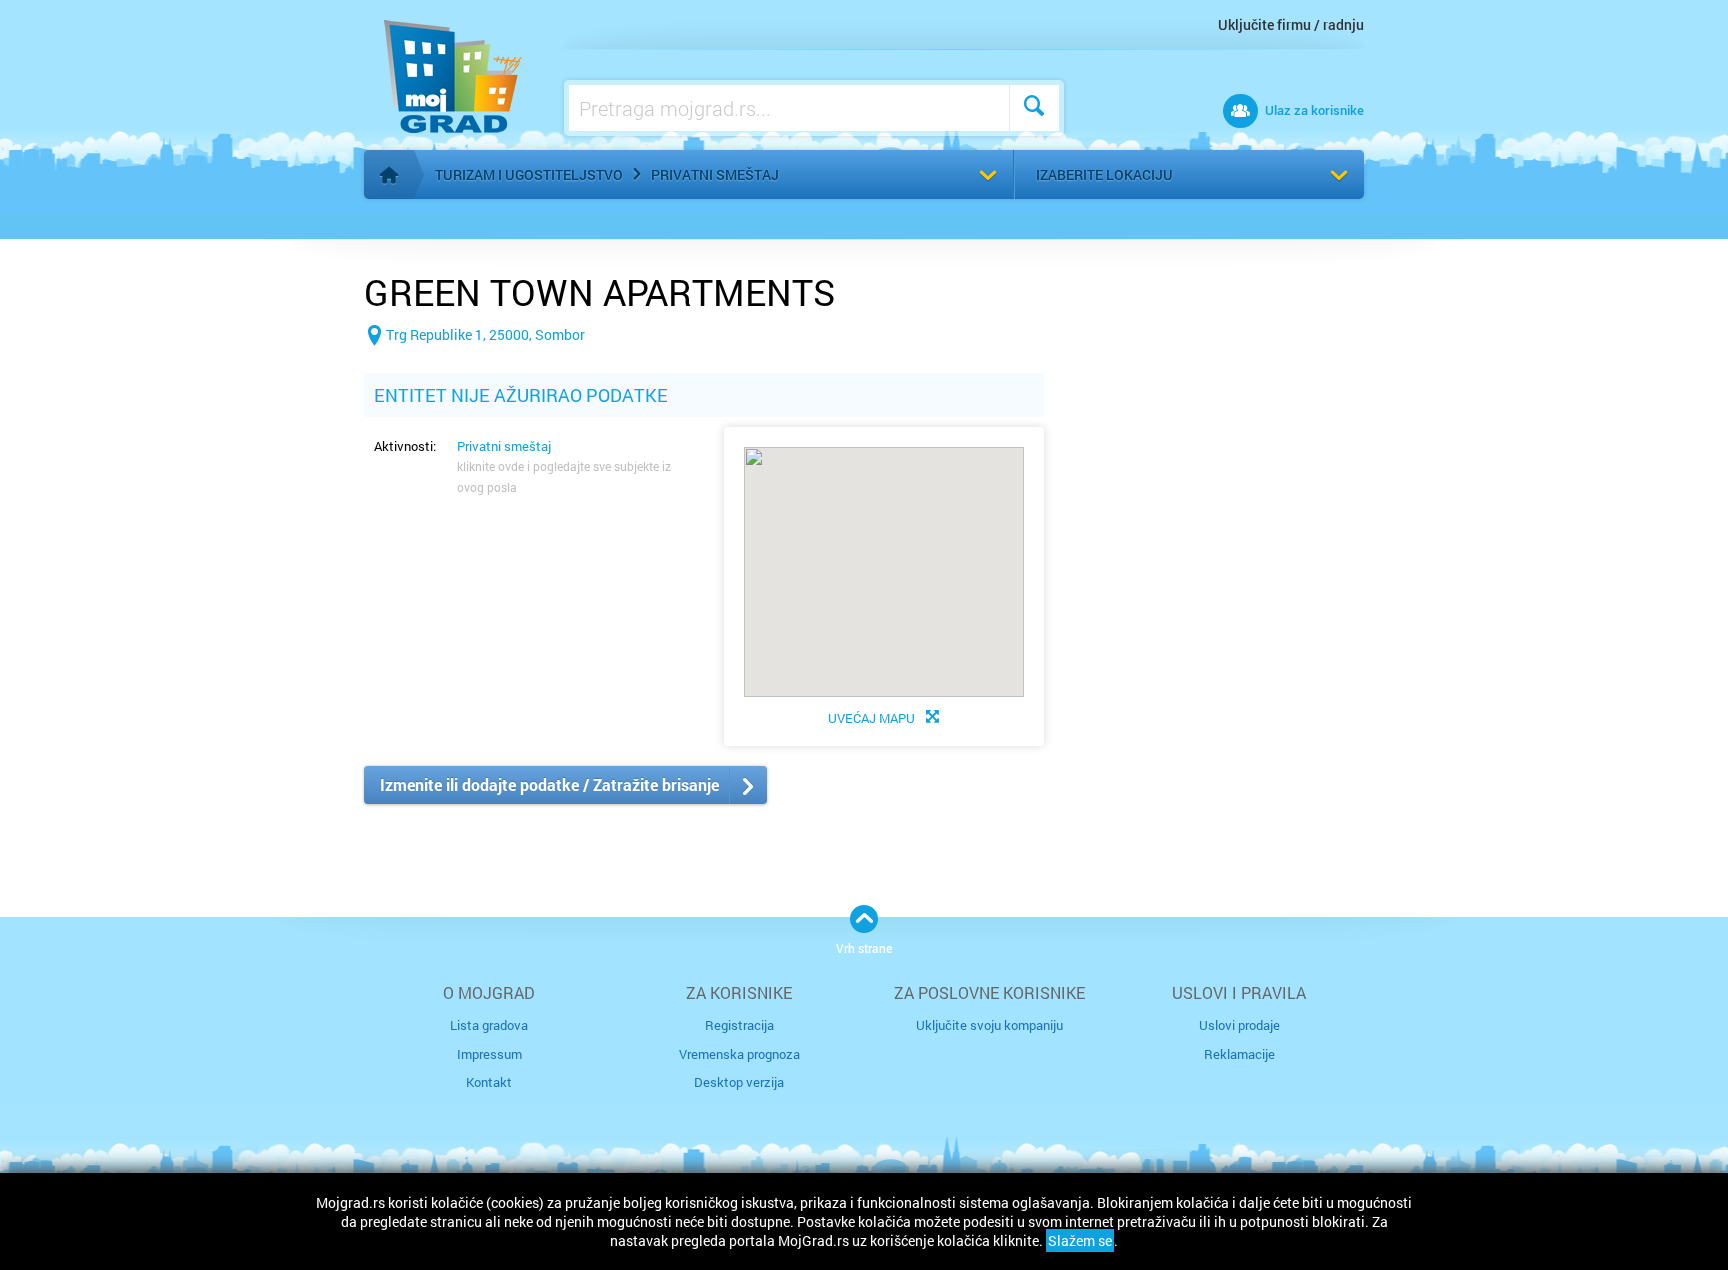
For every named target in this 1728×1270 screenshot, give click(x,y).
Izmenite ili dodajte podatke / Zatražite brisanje (549, 784)
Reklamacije (1239, 1054)
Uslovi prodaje (1239, 1025)
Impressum (489, 1054)
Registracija (739, 1025)
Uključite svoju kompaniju (989, 1025)
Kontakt (489, 1082)
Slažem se (1080, 1240)
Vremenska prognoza (739, 1054)
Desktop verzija (739, 1082)
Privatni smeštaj (715, 174)
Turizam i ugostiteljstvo (529, 174)
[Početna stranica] (389, 175)
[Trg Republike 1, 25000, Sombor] (474, 366)
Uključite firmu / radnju (1291, 24)
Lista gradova (489, 1025)
